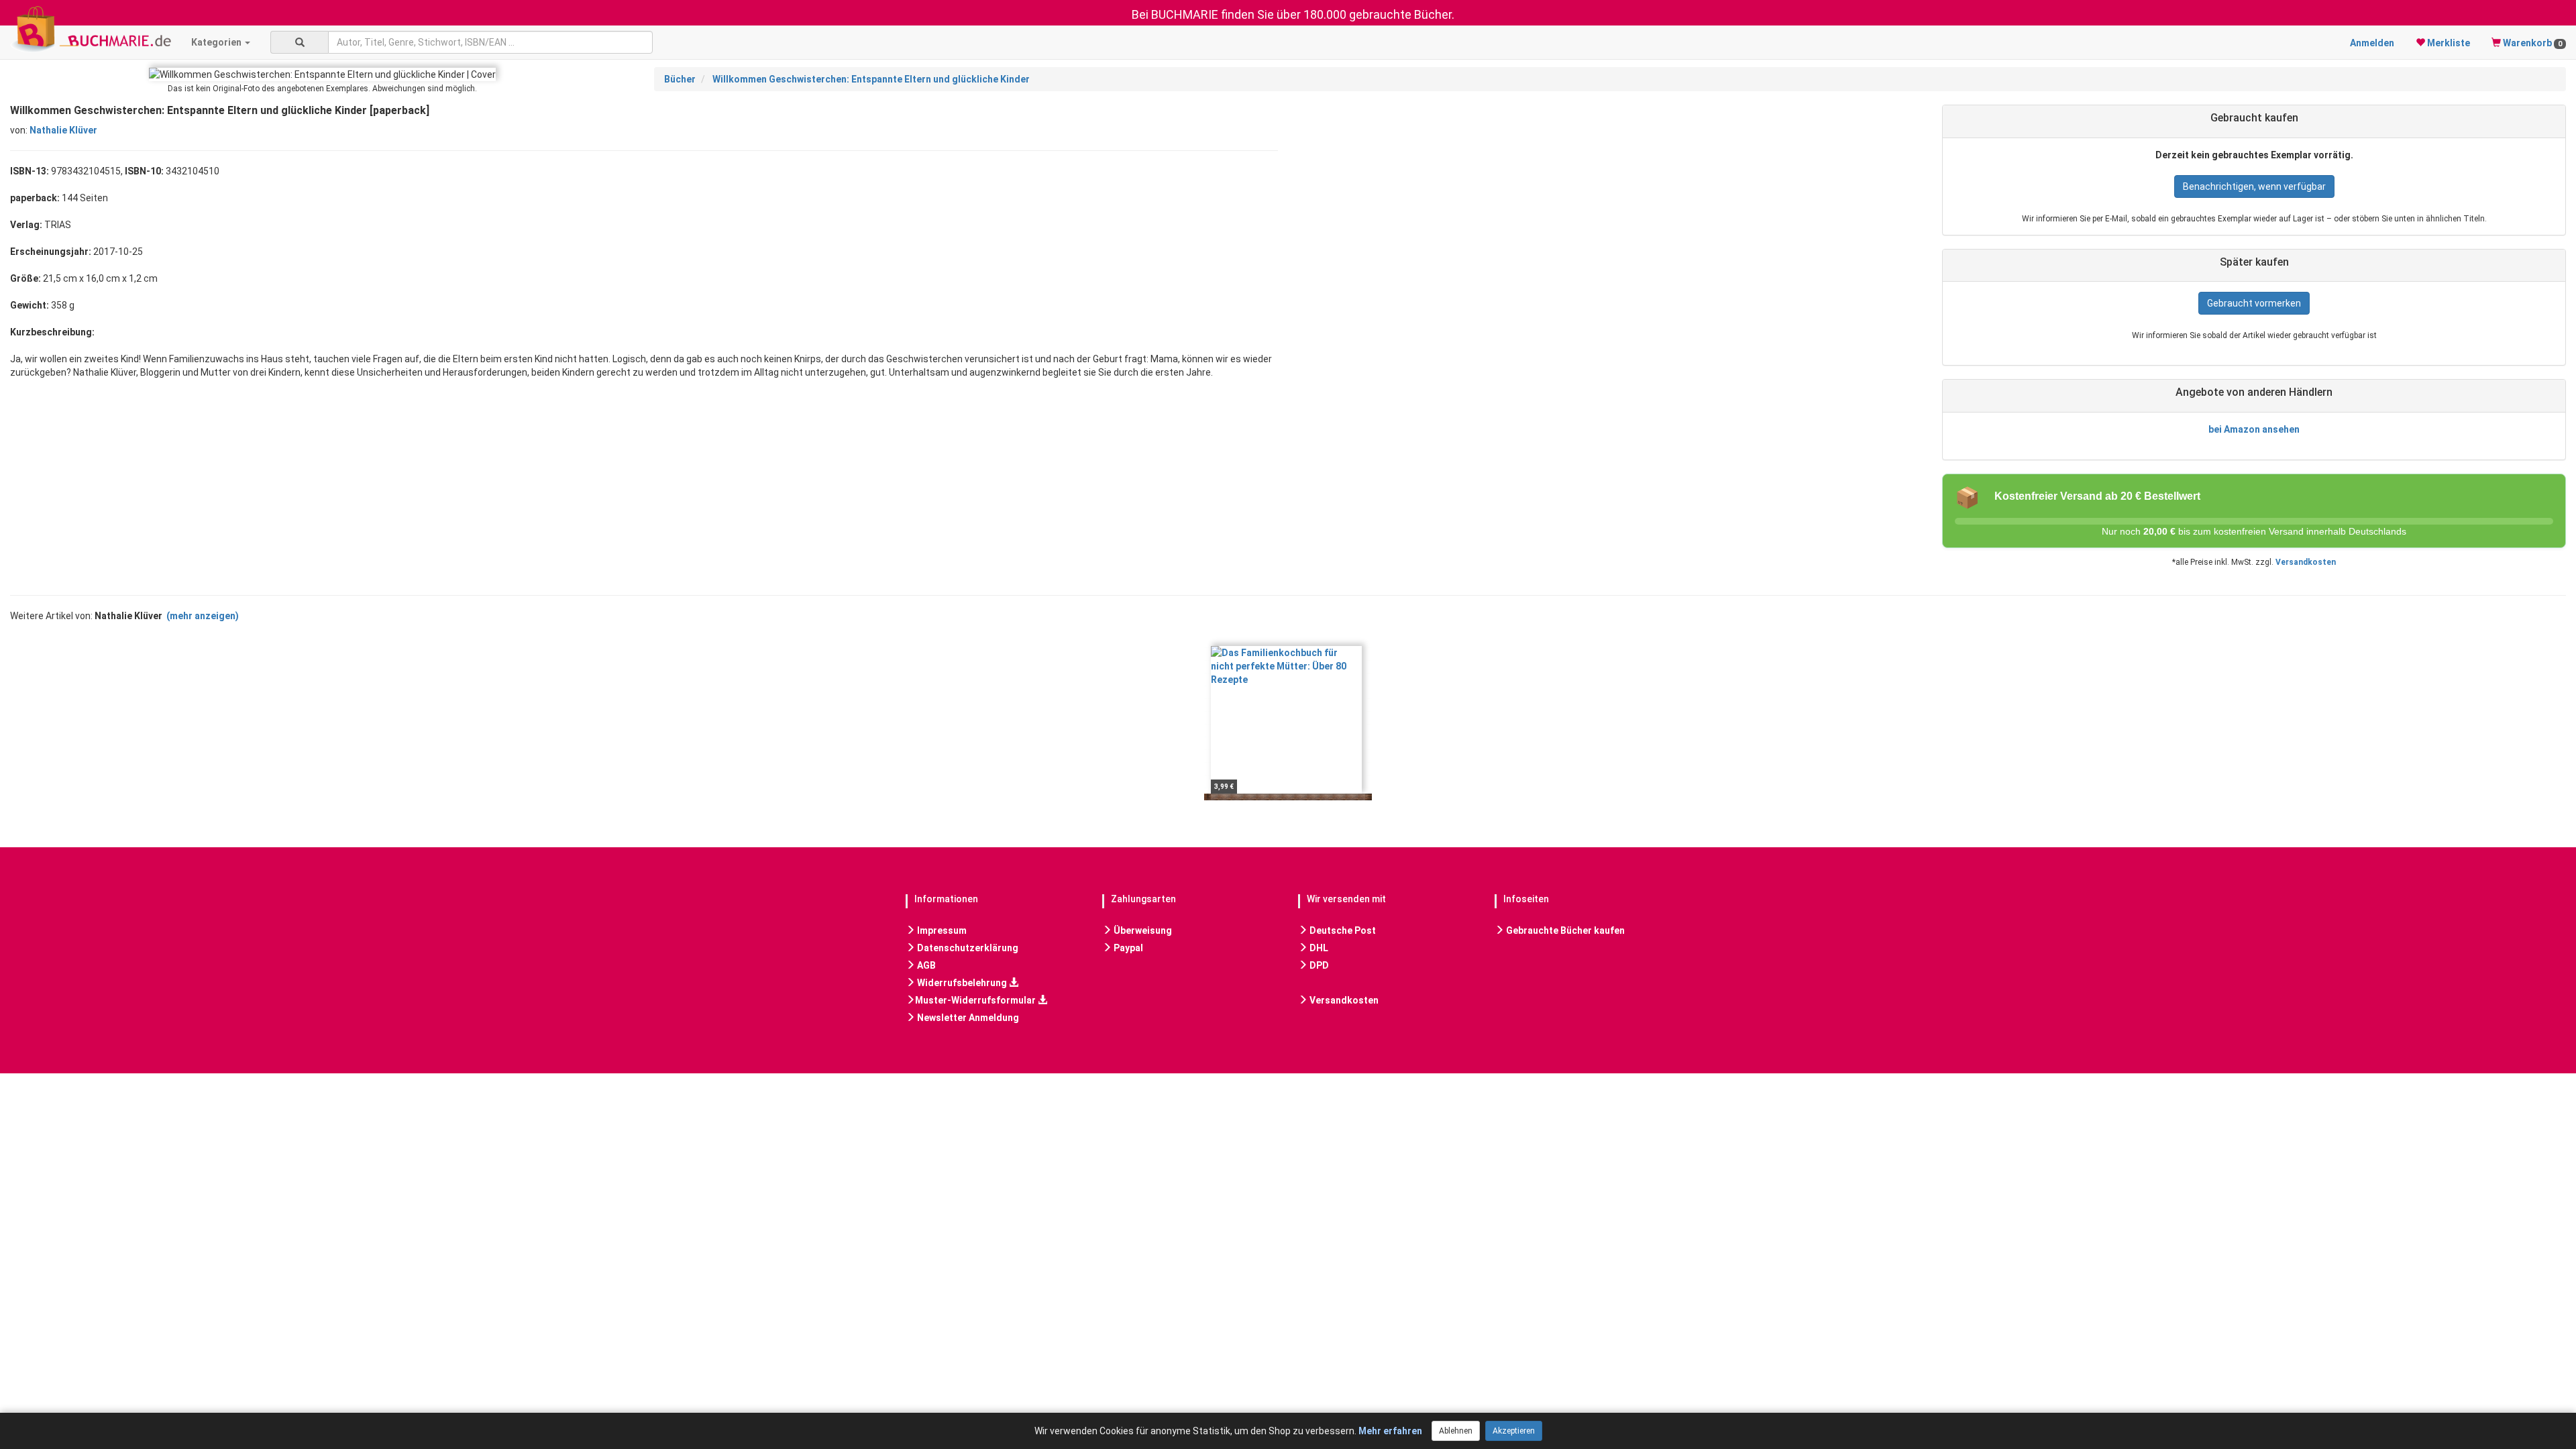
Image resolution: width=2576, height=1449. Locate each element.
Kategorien (217, 42)
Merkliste (2448, 43)
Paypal (1127, 948)
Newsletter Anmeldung (967, 1018)
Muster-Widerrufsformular (976, 1000)
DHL (1318, 948)
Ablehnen (1456, 1431)
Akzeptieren (1514, 1431)
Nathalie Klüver (63, 130)
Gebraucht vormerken (2254, 303)
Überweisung (1142, 930)
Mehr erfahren (1390, 1431)
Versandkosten (2306, 562)
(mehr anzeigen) (203, 616)
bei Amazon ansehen (2254, 429)
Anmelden (2372, 43)
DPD (1318, 965)
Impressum (941, 930)
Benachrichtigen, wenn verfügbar (2254, 186)
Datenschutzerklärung (967, 948)
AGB (925, 965)
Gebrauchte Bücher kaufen (1564, 930)
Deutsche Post (1342, 930)
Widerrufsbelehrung (962, 983)
